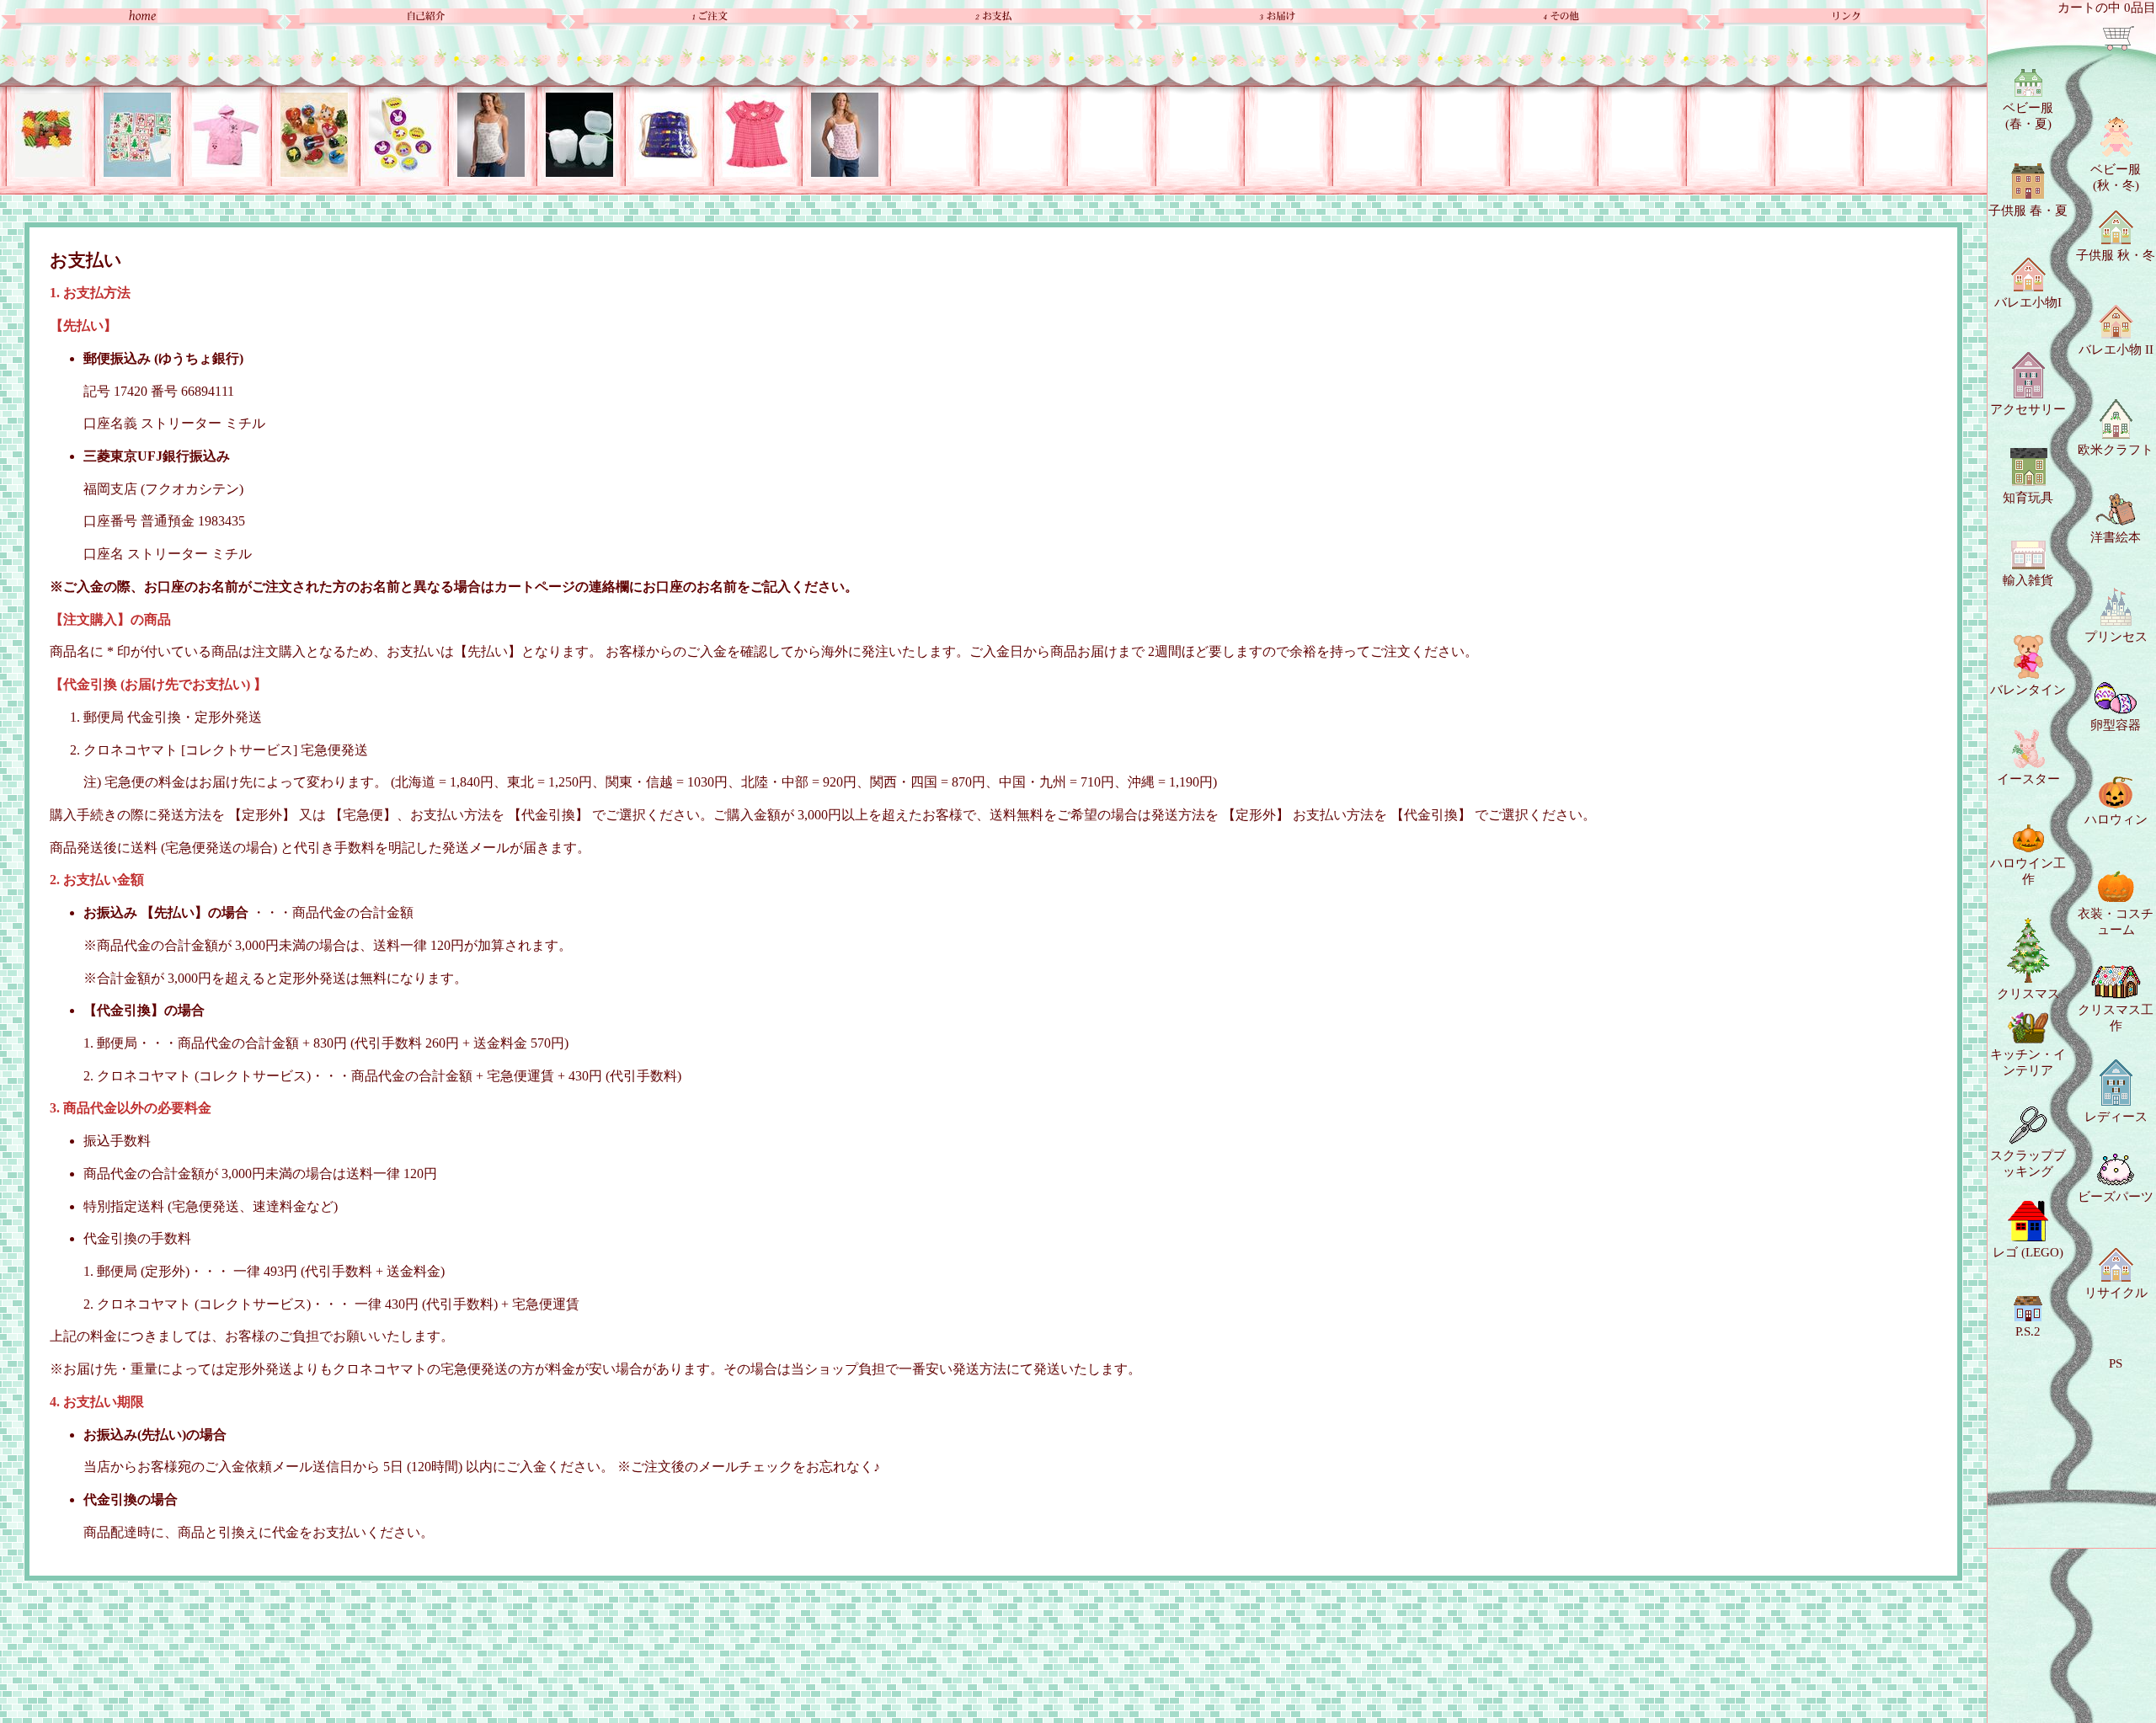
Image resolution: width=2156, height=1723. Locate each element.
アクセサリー (2028, 409)
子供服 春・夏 (2028, 211)
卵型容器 (2116, 725)
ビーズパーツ (2116, 1197)
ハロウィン (2116, 819)
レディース (2116, 1117)
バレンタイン (2028, 690)
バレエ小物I (2028, 302)
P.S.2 (2028, 1331)
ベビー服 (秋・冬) (2116, 177)
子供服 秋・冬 (2116, 255)
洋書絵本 (2116, 537)
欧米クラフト (2116, 450)
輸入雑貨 (2028, 580)
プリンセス (2116, 637)
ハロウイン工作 (2028, 871)
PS (2116, 1363)
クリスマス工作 (2116, 1018)
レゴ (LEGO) (2028, 1252)
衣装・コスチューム (2116, 922)
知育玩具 (2028, 498)
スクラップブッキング (2028, 1163)
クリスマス (2028, 994)
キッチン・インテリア (2028, 1062)
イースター (2028, 779)
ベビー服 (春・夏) (2028, 116)
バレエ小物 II (2116, 349)
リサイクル (2116, 1293)
